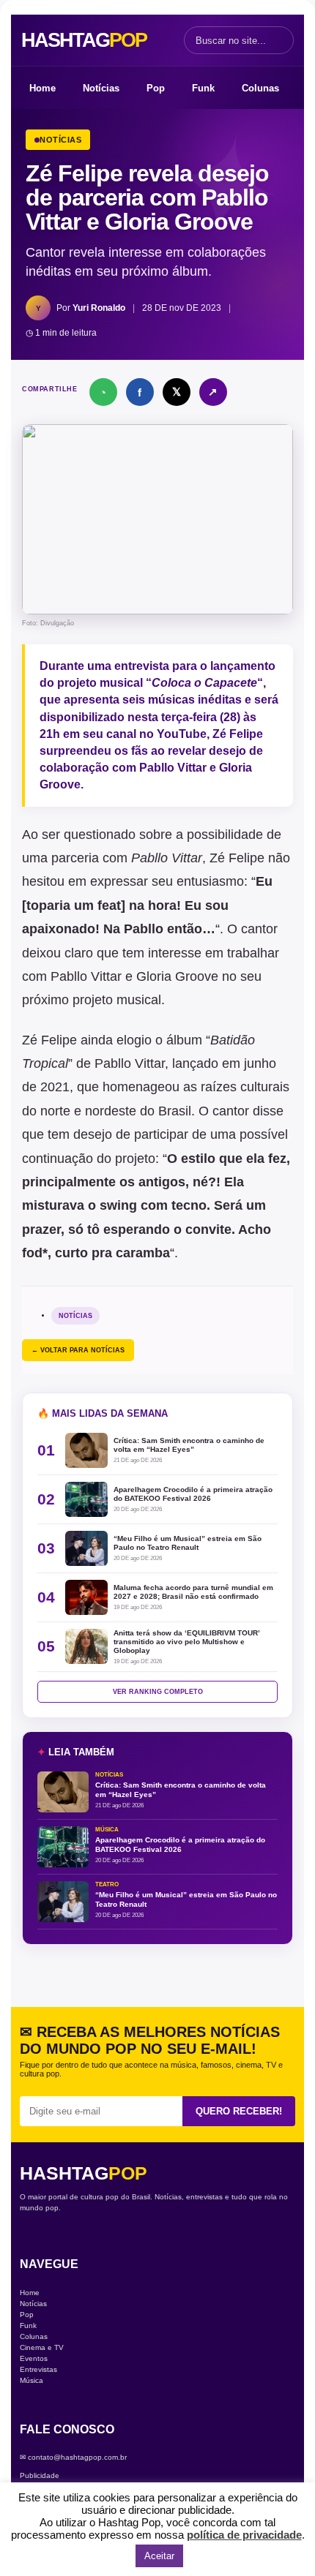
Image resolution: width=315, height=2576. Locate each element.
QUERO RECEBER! (239, 2111)
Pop (156, 88)
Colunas (260, 88)
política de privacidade (244, 2535)
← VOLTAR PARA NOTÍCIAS (78, 1350)
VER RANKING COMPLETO (158, 1692)
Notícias (101, 88)
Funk (203, 88)
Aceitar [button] (159, 2556)
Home (42, 88)
